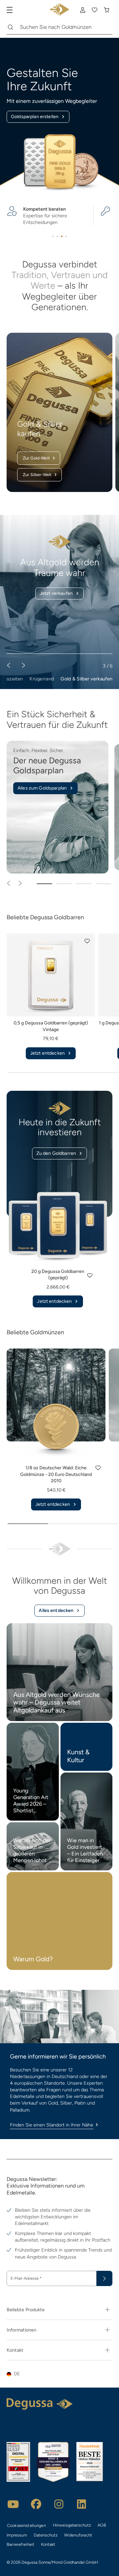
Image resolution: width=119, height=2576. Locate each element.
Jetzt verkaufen (56, 593)
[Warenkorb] (106, 10)
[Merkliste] (95, 10)
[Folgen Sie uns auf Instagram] (59, 2504)
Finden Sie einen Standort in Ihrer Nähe (52, 2125)
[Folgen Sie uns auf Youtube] (13, 2504)
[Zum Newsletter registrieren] (104, 2278)
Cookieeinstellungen (26, 2525)
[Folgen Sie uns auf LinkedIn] (82, 2504)
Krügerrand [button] (42, 679)
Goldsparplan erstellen (35, 117)
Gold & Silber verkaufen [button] (86, 679)
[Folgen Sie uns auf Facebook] (36, 2504)
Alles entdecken (56, 1610)
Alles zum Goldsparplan (42, 788)
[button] (87, 941)
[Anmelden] (83, 10)
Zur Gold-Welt (36, 458)
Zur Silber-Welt (37, 475)
